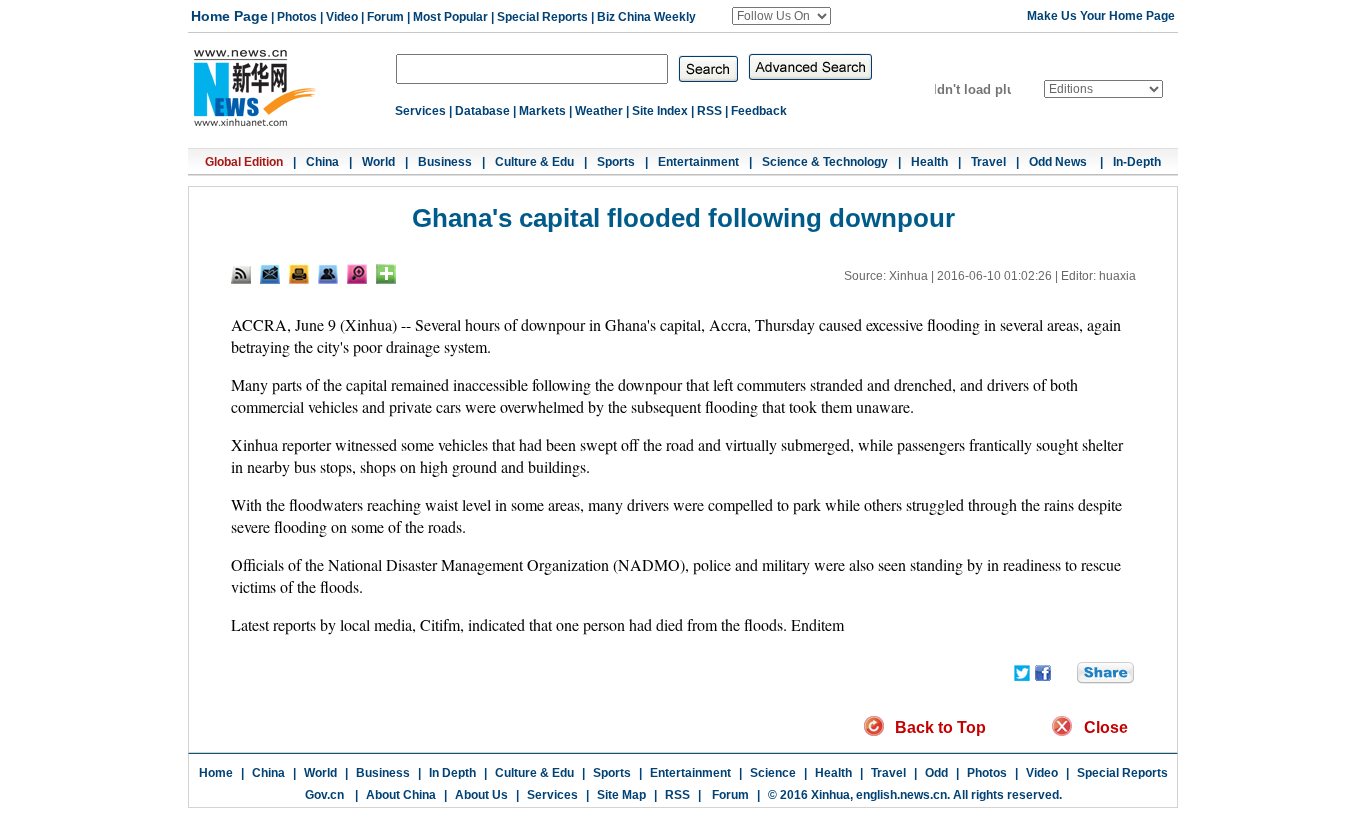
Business (445, 162)
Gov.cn (324, 795)
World (378, 162)
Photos (297, 17)
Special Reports (542, 17)
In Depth (452, 773)
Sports (616, 162)
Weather (599, 111)
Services (420, 111)
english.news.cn (901, 795)
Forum (385, 17)
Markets (542, 111)
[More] (386, 274)
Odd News (1059, 162)
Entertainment (698, 162)
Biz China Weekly (646, 17)
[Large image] (357, 274)
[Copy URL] (328, 274)
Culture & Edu (534, 162)
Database (482, 111)
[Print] (299, 274)
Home (216, 773)
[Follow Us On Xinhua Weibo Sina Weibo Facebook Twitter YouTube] (781, 16)
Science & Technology (825, 162)
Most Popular (450, 17)
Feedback (759, 111)
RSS (709, 111)
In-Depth (1137, 162)
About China (401, 795)
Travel (988, 162)
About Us (481, 795)
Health (929, 162)
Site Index (660, 111)
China (322, 162)
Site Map (621, 795)
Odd (936, 773)
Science (773, 773)
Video (342, 17)
